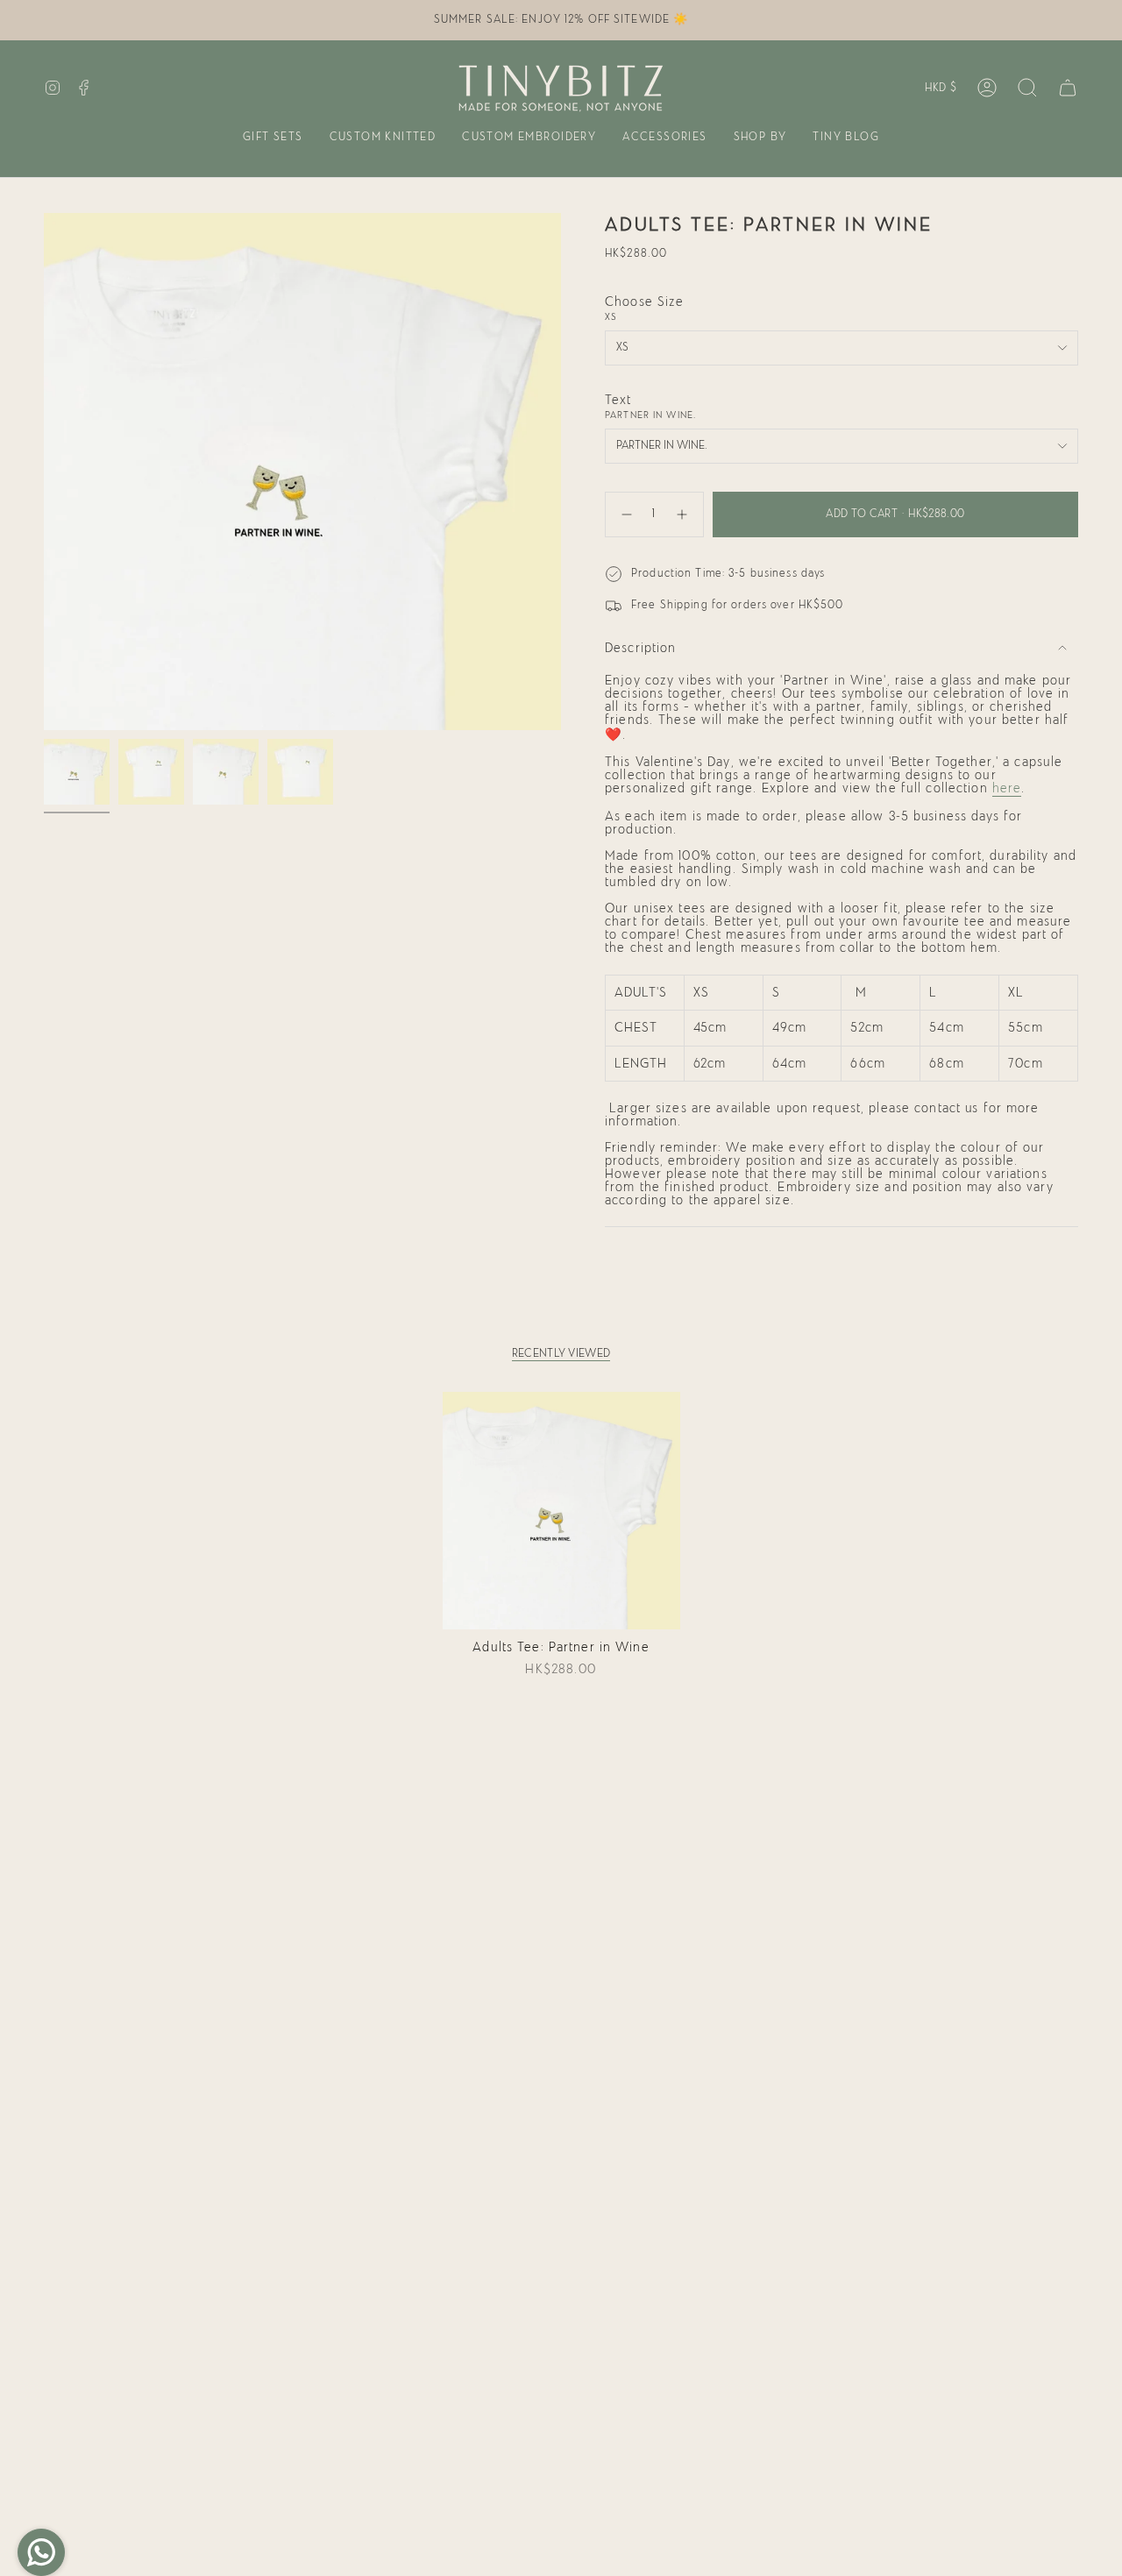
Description (640, 648)
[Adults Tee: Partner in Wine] (561, 1511)
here (1007, 788)
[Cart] (1068, 88)
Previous (44, 472)
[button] (273, 138)
